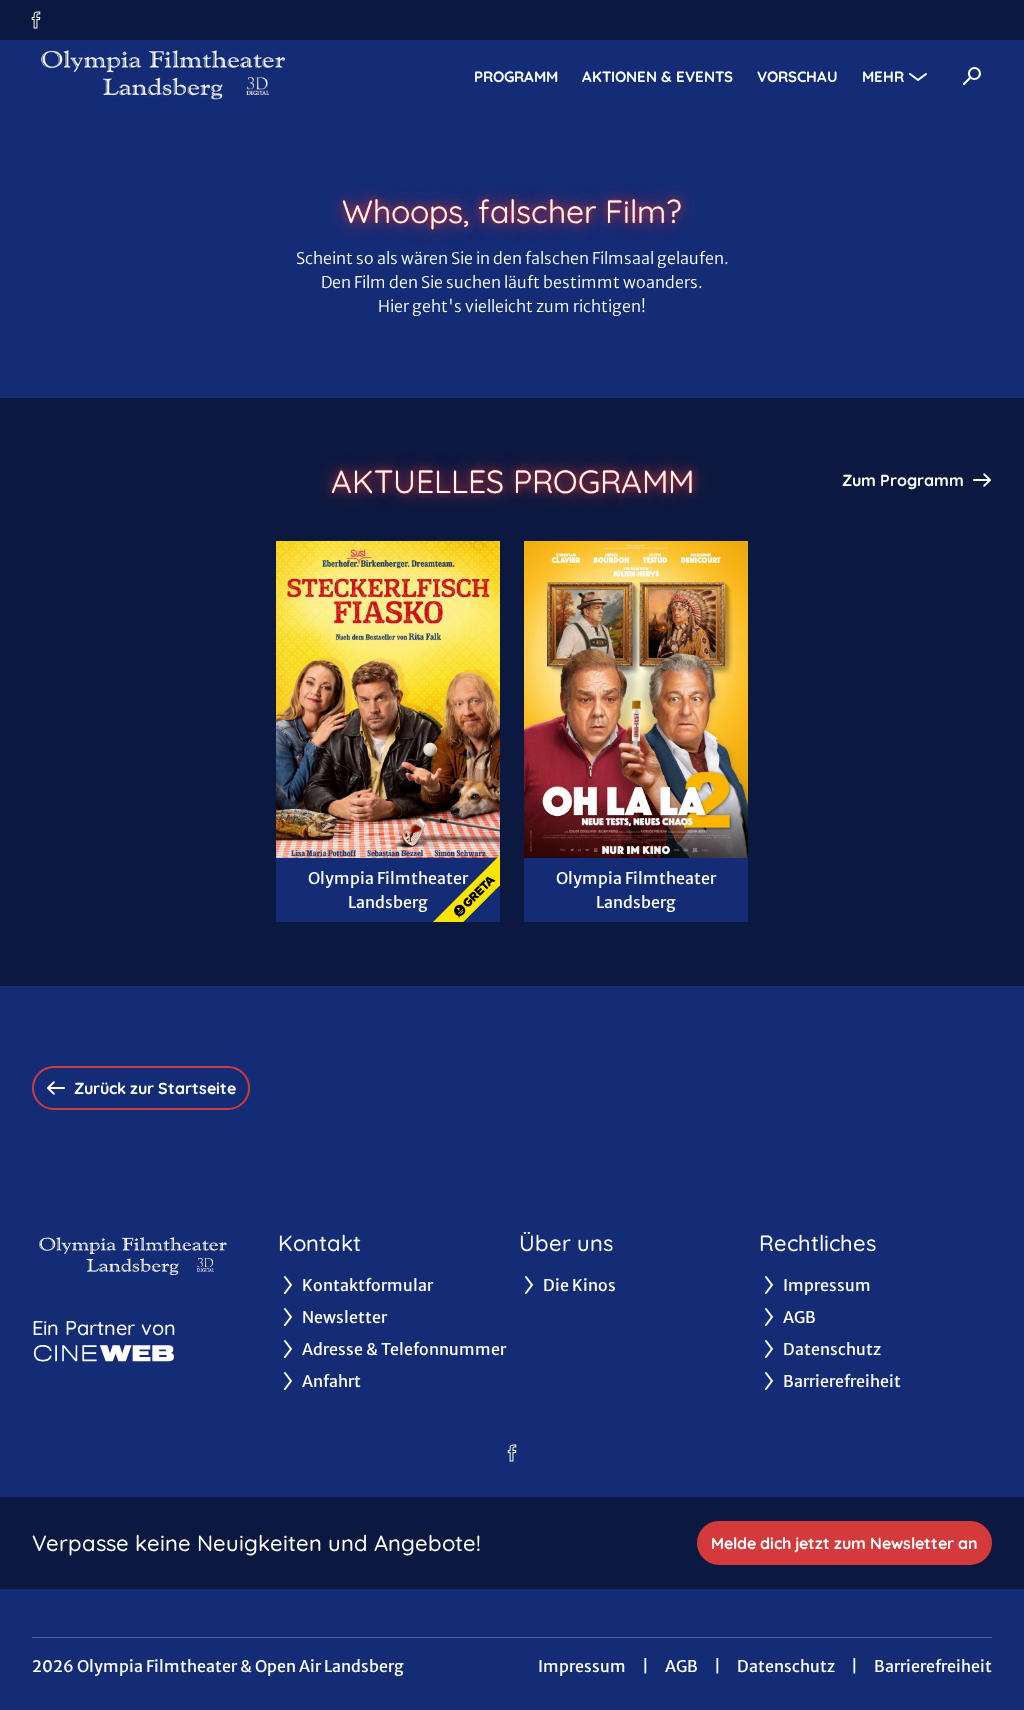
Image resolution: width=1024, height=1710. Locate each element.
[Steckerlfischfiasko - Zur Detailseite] (388, 699)
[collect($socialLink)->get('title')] (36, 20)
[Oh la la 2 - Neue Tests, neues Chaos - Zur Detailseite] (636, 699)
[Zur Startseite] (172, 76)
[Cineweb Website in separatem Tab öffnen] (104, 1353)
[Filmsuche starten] (972, 76)
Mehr (883, 76)
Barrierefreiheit (933, 1666)
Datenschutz (786, 1666)
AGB (681, 1666)
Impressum (582, 1666)
